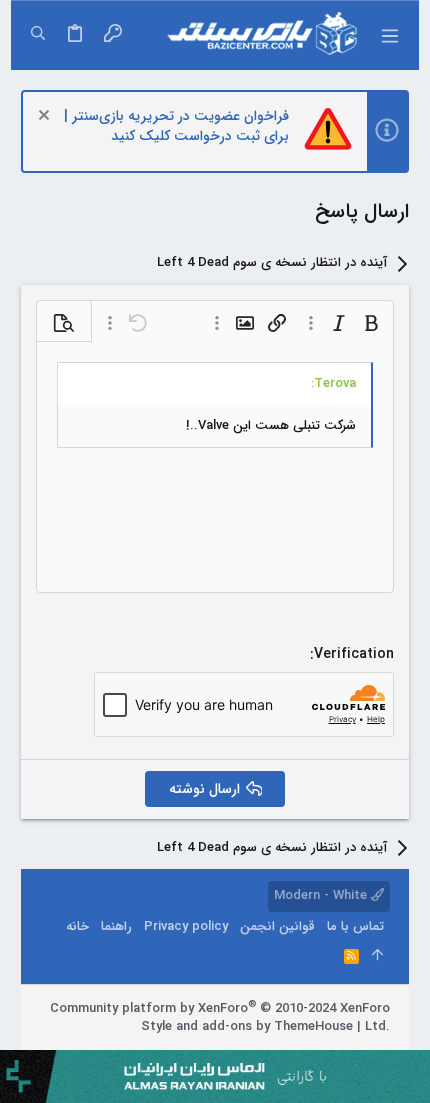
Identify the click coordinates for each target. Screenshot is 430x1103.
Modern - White (322, 895)
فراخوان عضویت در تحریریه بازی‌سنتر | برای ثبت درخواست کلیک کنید (176, 126)
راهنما (116, 926)
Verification (354, 654)
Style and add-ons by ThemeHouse (247, 1026)
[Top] (377, 957)
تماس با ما (355, 926)
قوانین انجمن (277, 926)
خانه (77, 926)
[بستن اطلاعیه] (46, 117)
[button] (389, 35)
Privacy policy (186, 926)
